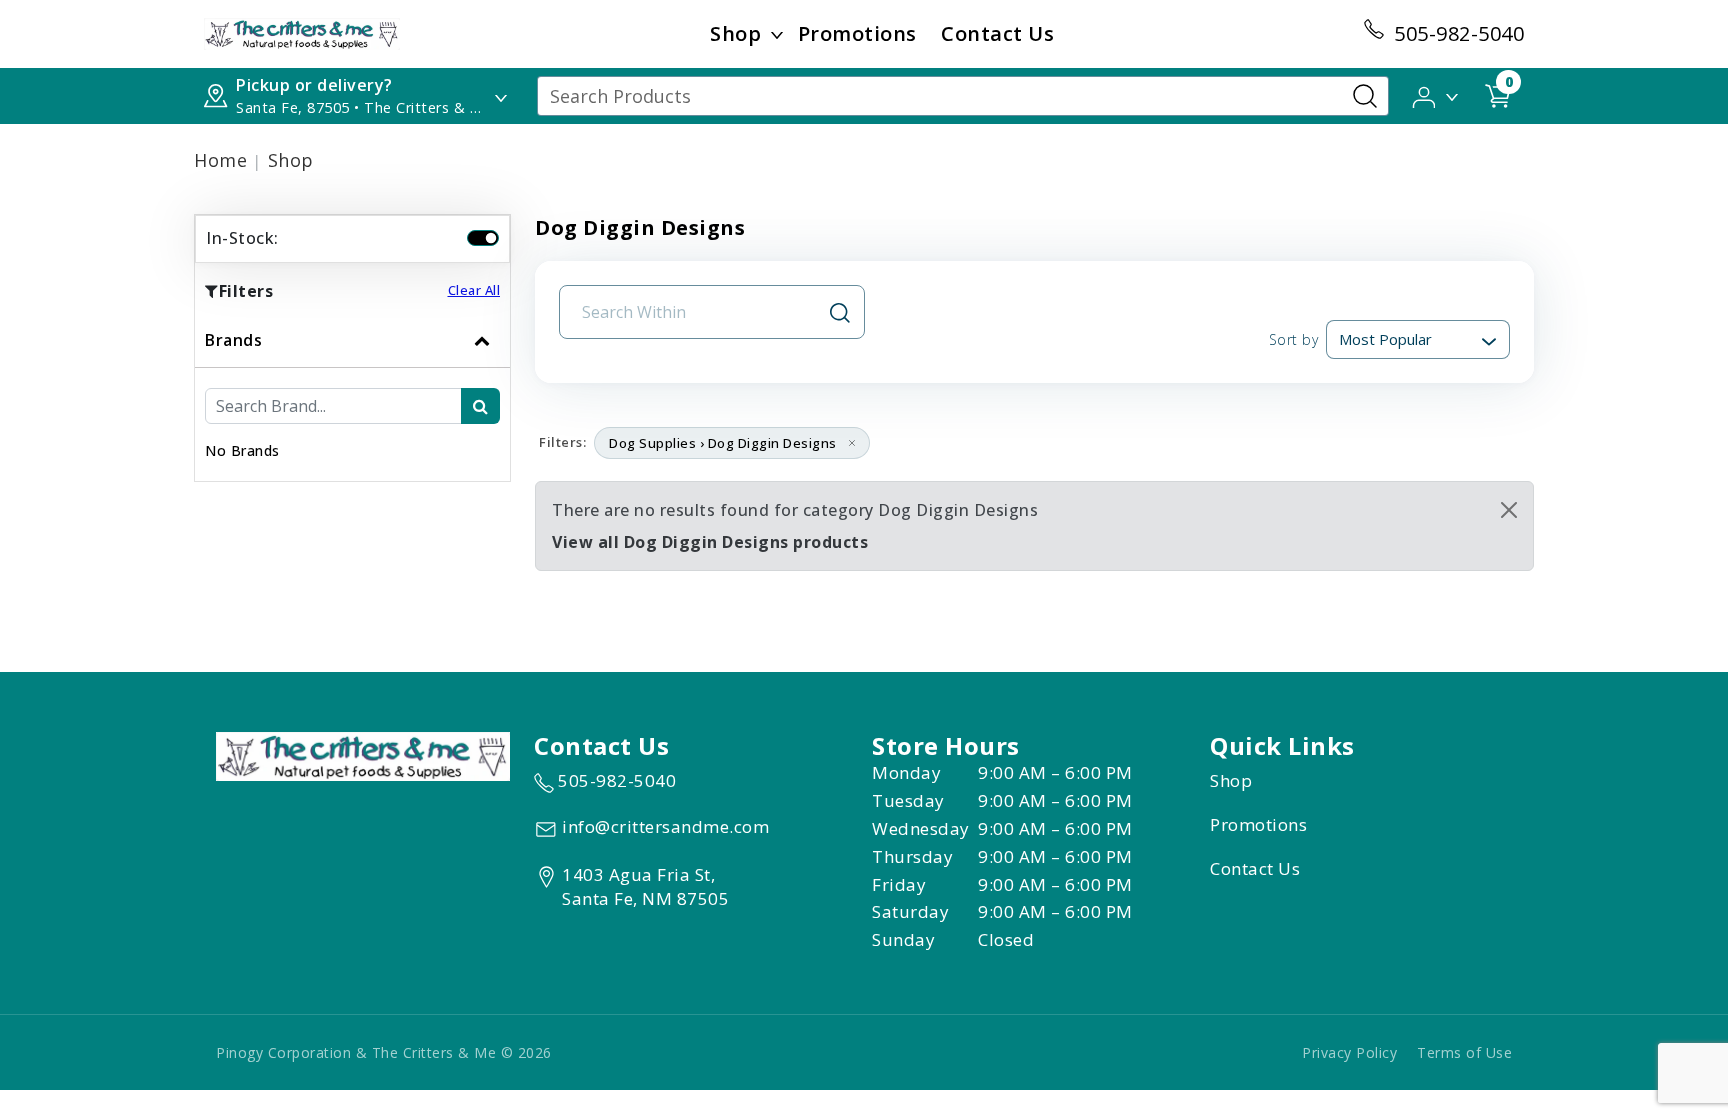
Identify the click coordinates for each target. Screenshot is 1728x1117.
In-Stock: (242, 238)
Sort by (1293, 339)
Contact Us (997, 33)
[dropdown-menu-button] (777, 34)
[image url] (302, 32)
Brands (233, 340)
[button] (1436, 95)
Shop (735, 33)
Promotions (857, 33)
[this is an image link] (363, 755)
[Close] (1509, 510)
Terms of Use (1464, 1052)
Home (220, 160)
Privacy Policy (1349, 1052)
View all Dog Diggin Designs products (710, 542)
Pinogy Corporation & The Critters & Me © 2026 (384, 1052)
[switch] (483, 238)
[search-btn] (480, 406)
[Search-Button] (1365, 96)
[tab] (352, 397)
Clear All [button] (474, 290)
